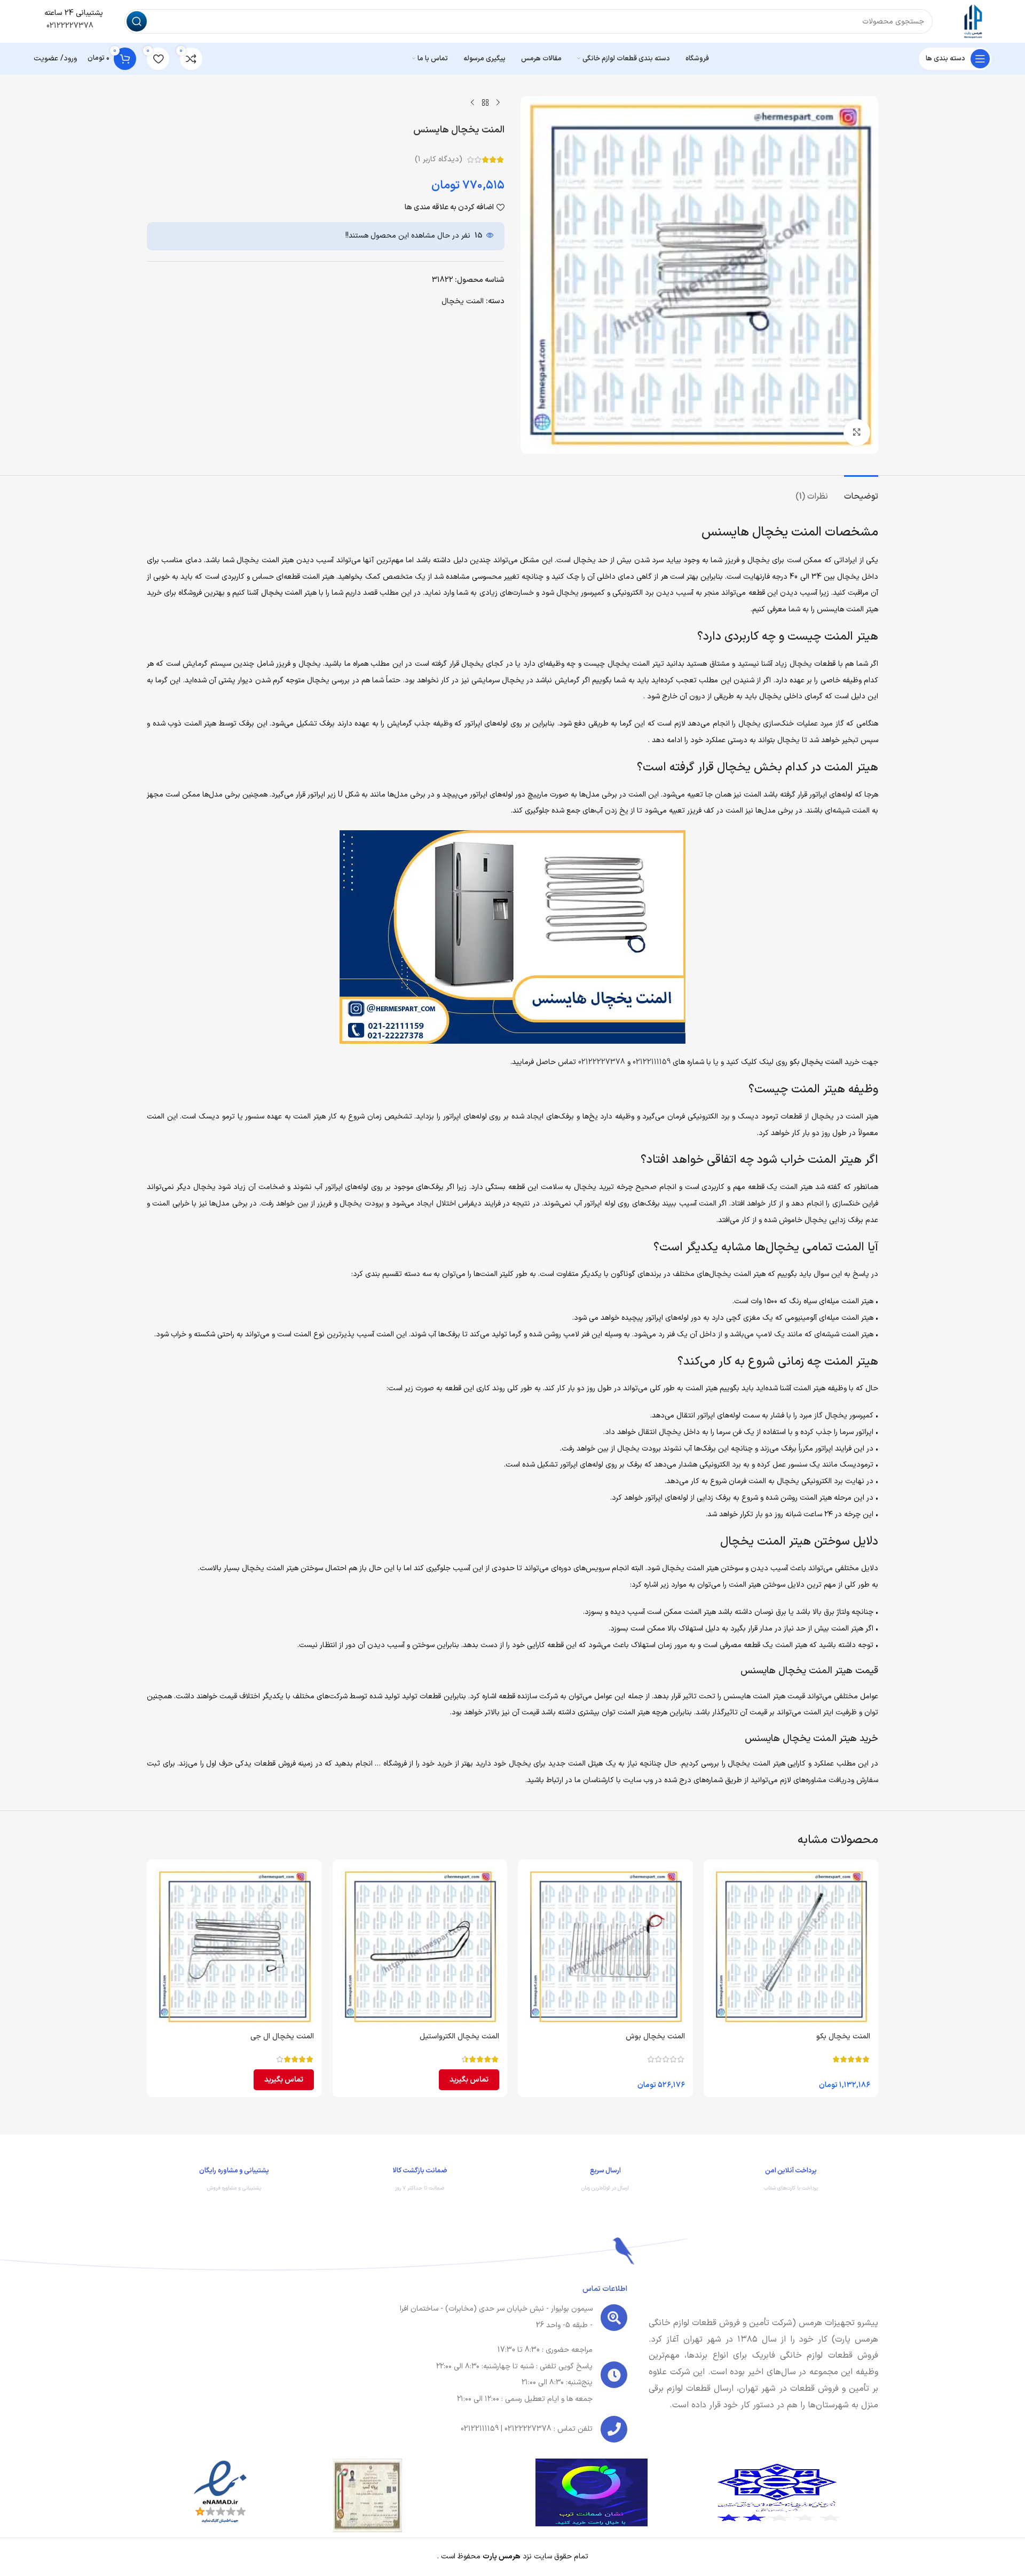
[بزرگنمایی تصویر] (857, 432)
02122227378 (69, 26)
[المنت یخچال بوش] (605, 1947)
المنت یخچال (463, 301)
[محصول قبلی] (498, 103)
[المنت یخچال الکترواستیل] (420, 1947)
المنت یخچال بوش (655, 2037)
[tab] (861, 491)
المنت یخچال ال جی (282, 2037)
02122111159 (652, 1062)
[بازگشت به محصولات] (485, 103)
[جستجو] (137, 21)
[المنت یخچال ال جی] (234, 1947)
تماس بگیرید (469, 2080)
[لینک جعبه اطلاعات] (791, 2182)
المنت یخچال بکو (816, 1062)
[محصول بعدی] (472, 103)
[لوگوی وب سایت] (973, 21)
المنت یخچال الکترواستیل (459, 2037)
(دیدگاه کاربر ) (439, 159)
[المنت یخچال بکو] (791, 1947)
